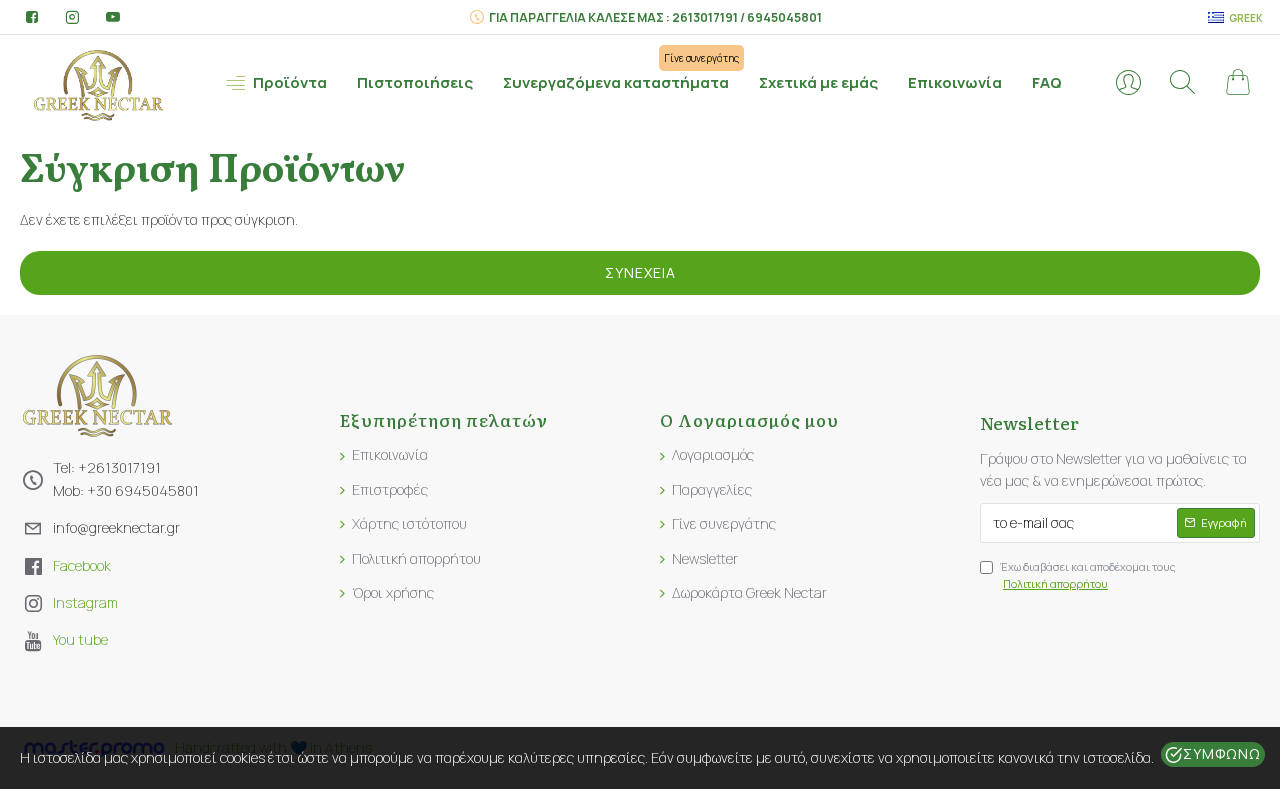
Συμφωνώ (1222, 753)
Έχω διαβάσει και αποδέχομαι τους (1088, 575)
